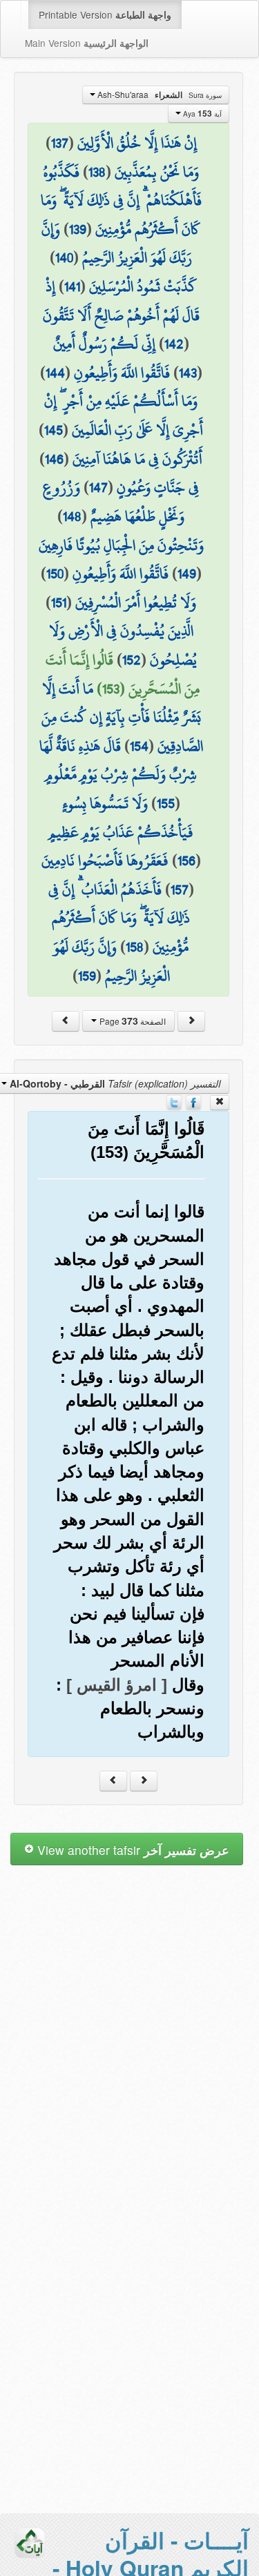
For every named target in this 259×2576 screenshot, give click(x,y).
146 (54, 459)
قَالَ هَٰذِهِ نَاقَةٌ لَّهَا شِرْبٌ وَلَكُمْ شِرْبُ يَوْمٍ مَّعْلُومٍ (118, 760)
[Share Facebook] (193, 1101)
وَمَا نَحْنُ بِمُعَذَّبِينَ (157, 172)
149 (187, 573)
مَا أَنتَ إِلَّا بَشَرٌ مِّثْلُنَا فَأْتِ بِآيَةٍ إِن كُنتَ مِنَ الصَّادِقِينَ (122, 717)
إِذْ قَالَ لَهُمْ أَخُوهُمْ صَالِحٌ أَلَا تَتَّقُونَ (121, 301)
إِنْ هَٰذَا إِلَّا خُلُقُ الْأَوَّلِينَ (137, 143)
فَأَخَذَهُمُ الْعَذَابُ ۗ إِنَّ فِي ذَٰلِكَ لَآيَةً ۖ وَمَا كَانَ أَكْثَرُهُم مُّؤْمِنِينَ (119, 918)
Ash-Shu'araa (159, 95)
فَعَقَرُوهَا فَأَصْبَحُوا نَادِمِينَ (105, 861)
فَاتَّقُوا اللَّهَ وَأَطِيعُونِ (122, 373)
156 (186, 861)
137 (60, 143)
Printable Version (105, 14)
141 (72, 286)
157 (180, 889)
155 (166, 803)
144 (55, 373)
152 (132, 660)
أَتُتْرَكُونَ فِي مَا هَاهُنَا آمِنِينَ (137, 459)
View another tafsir (132, 1850)
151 (59, 602)
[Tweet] (174, 1101)
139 (78, 229)
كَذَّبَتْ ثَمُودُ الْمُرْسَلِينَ (143, 286)
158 (135, 947)
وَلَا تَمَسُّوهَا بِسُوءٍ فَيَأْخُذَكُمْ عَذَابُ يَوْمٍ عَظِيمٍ (121, 818)
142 (174, 344)
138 (97, 172)
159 (87, 976)
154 (139, 746)
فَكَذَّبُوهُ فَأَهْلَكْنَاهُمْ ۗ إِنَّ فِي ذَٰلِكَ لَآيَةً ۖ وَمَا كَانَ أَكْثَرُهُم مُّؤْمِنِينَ (121, 200)
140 (64, 257)
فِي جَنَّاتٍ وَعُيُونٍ (158, 487)
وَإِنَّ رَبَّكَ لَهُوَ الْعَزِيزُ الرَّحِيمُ (117, 244)
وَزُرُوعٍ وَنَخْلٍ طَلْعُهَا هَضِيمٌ (114, 502)
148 (72, 516)
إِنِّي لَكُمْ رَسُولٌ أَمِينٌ (104, 344)
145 (54, 430)
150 (55, 573)
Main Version (87, 43)
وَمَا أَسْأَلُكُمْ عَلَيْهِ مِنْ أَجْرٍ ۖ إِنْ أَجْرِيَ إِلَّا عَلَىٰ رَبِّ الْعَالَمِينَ (124, 415)
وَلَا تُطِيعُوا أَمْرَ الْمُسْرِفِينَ (136, 602)
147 (98, 487)
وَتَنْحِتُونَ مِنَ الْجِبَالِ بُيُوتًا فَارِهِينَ (121, 545)
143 (188, 373)
